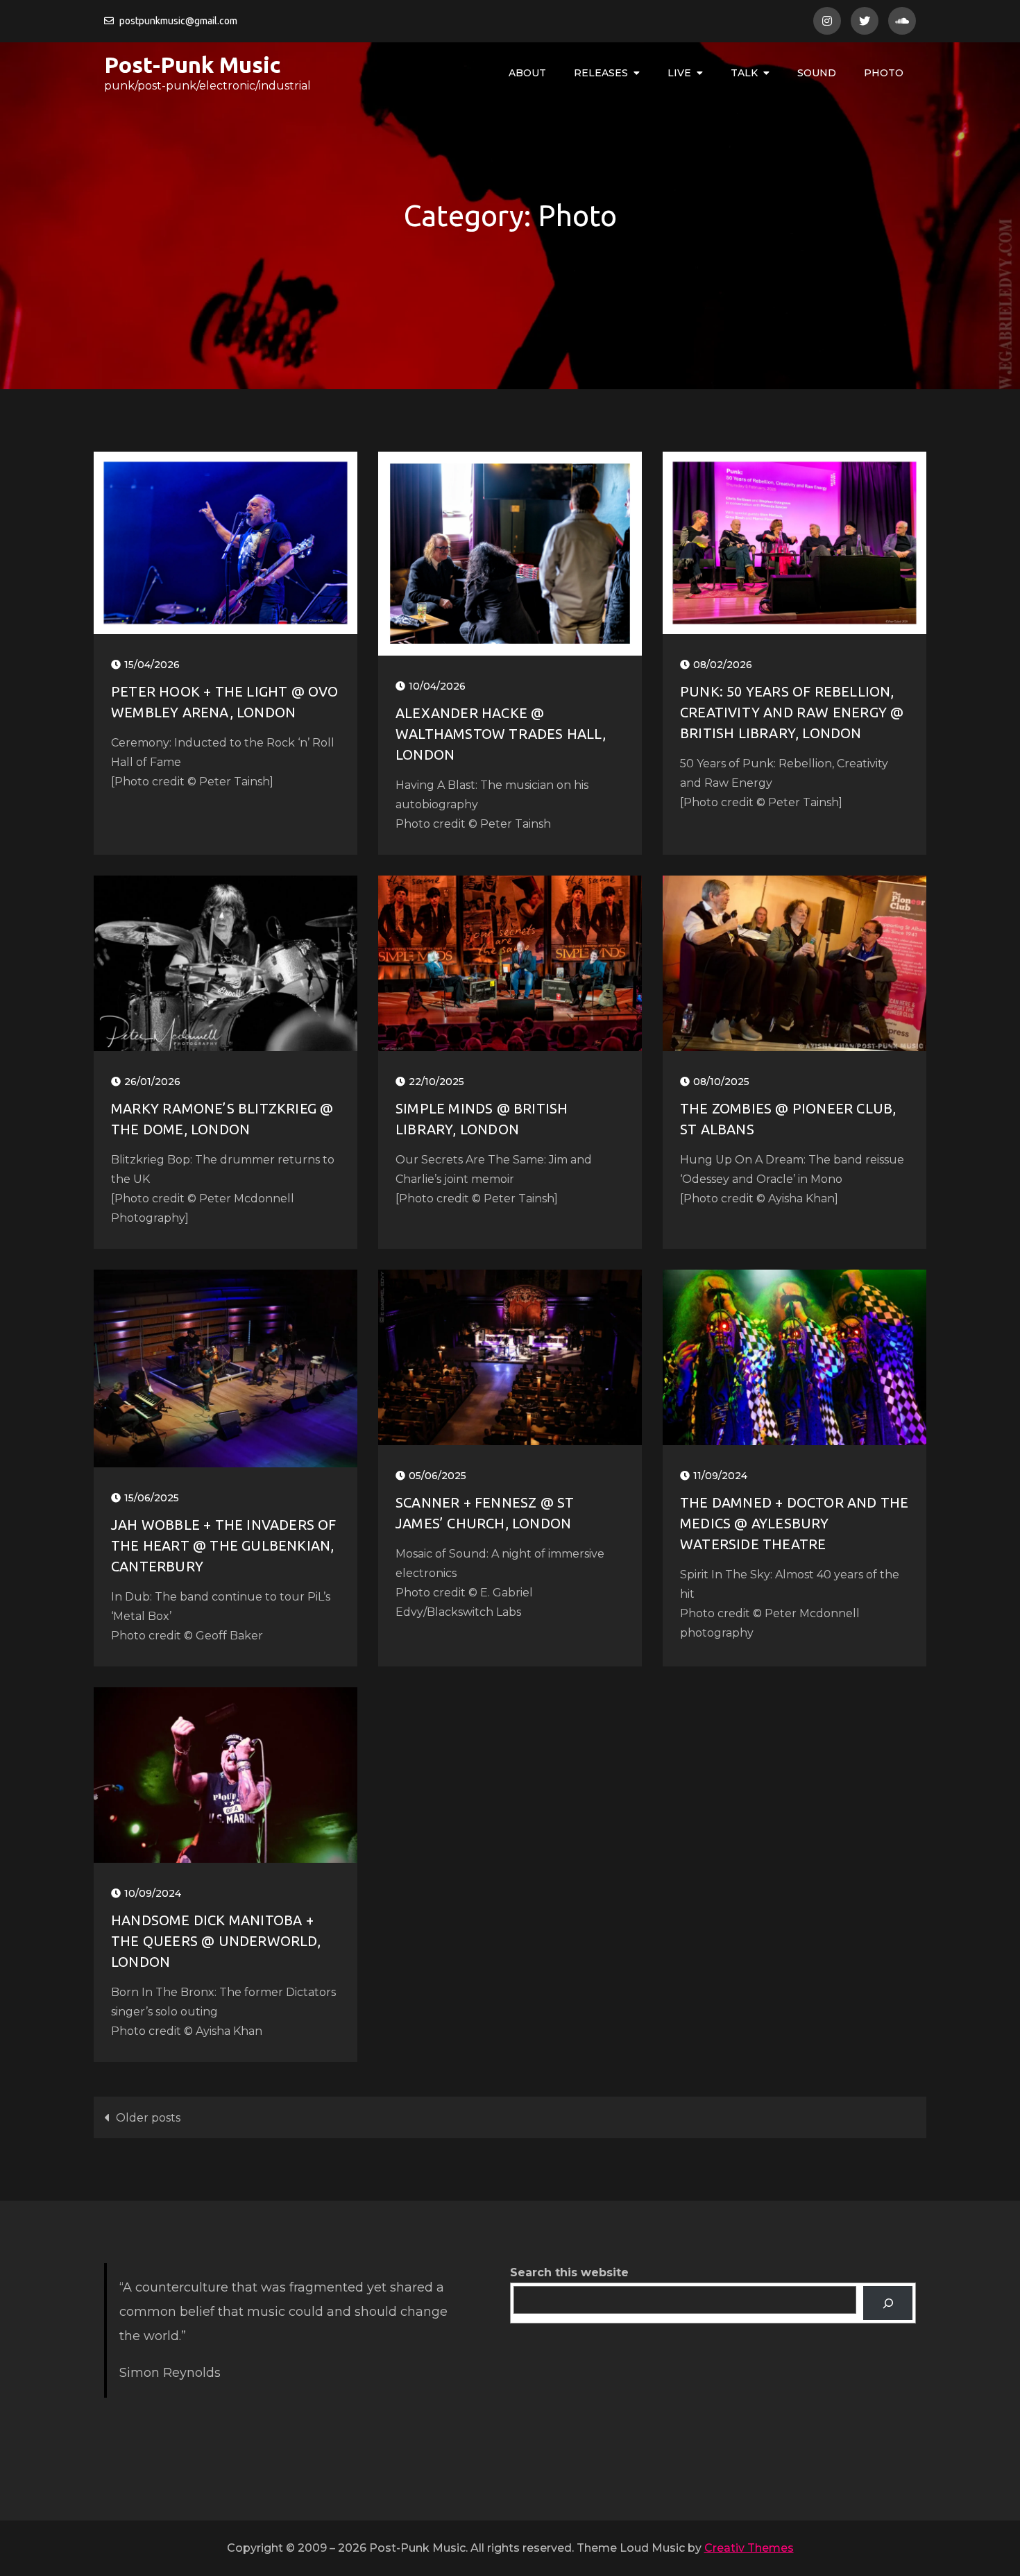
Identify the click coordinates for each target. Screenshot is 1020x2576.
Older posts (148, 2118)
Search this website (569, 2272)
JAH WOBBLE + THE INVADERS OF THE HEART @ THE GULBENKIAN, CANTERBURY (224, 1545)
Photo (884, 73)
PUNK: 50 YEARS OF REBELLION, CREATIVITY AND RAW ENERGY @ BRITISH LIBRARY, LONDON (792, 712)
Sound (817, 73)
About (527, 73)
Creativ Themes (749, 2548)
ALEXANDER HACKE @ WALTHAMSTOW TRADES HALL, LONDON (501, 734)
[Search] (888, 2303)
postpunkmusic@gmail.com (178, 21)
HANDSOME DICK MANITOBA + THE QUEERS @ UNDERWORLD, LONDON (216, 1941)
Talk (744, 73)
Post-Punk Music (193, 65)
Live (679, 73)
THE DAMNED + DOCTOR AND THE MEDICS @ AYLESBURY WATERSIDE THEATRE (794, 1523)
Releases (601, 73)
